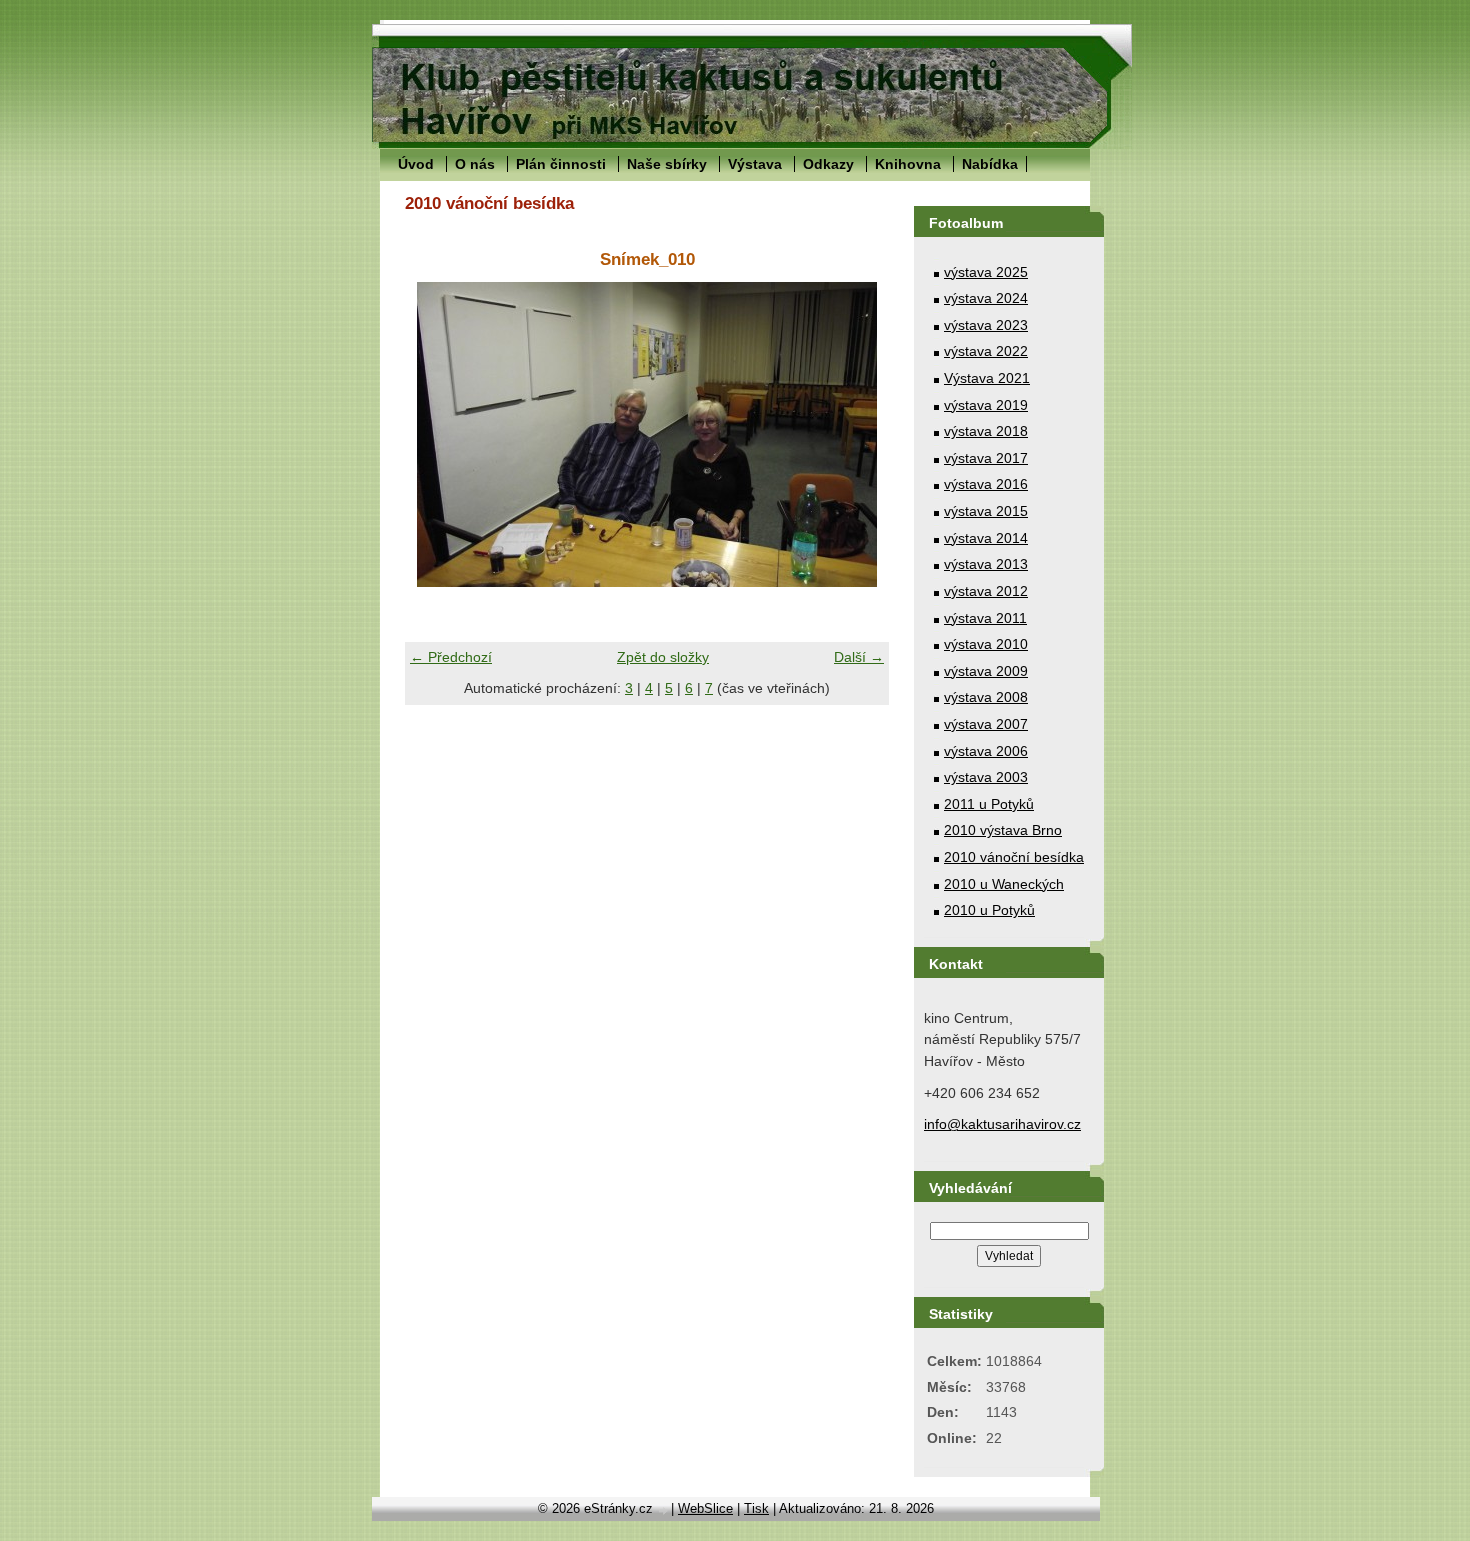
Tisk (756, 1508)
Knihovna (908, 164)
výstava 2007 (986, 724)
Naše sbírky (667, 164)
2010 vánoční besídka (1014, 857)
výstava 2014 (986, 538)
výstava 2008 (986, 697)
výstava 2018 (986, 431)
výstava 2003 (986, 777)
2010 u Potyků (989, 910)
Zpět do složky (663, 657)
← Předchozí (451, 657)
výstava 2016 (986, 484)
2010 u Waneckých (1004, 884)
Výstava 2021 (987, 378)
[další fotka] (856, 434)
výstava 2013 (986, 564)
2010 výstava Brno (1003, 830)
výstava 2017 (986, 458)
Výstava (755, 164)
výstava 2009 (986, 671)
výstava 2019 (986, 405)
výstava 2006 (986, 751)
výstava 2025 (986, 272)
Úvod (416, 164)
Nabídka (990, 164)
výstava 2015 (986, 511)
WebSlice (705, 1508)
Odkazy (828, 164)
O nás (475, 164)
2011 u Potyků (989, 804)
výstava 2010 (986, 644)
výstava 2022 (986, 351)
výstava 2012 (986, 591)
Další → (859, 657)
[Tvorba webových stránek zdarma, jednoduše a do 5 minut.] (664, 1510)
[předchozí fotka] (437, 434)
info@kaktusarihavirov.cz (1002, 1124)
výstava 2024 (986, 298)
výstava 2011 (985, 618)
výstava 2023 (986, 325)
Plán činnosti (561, 164)
